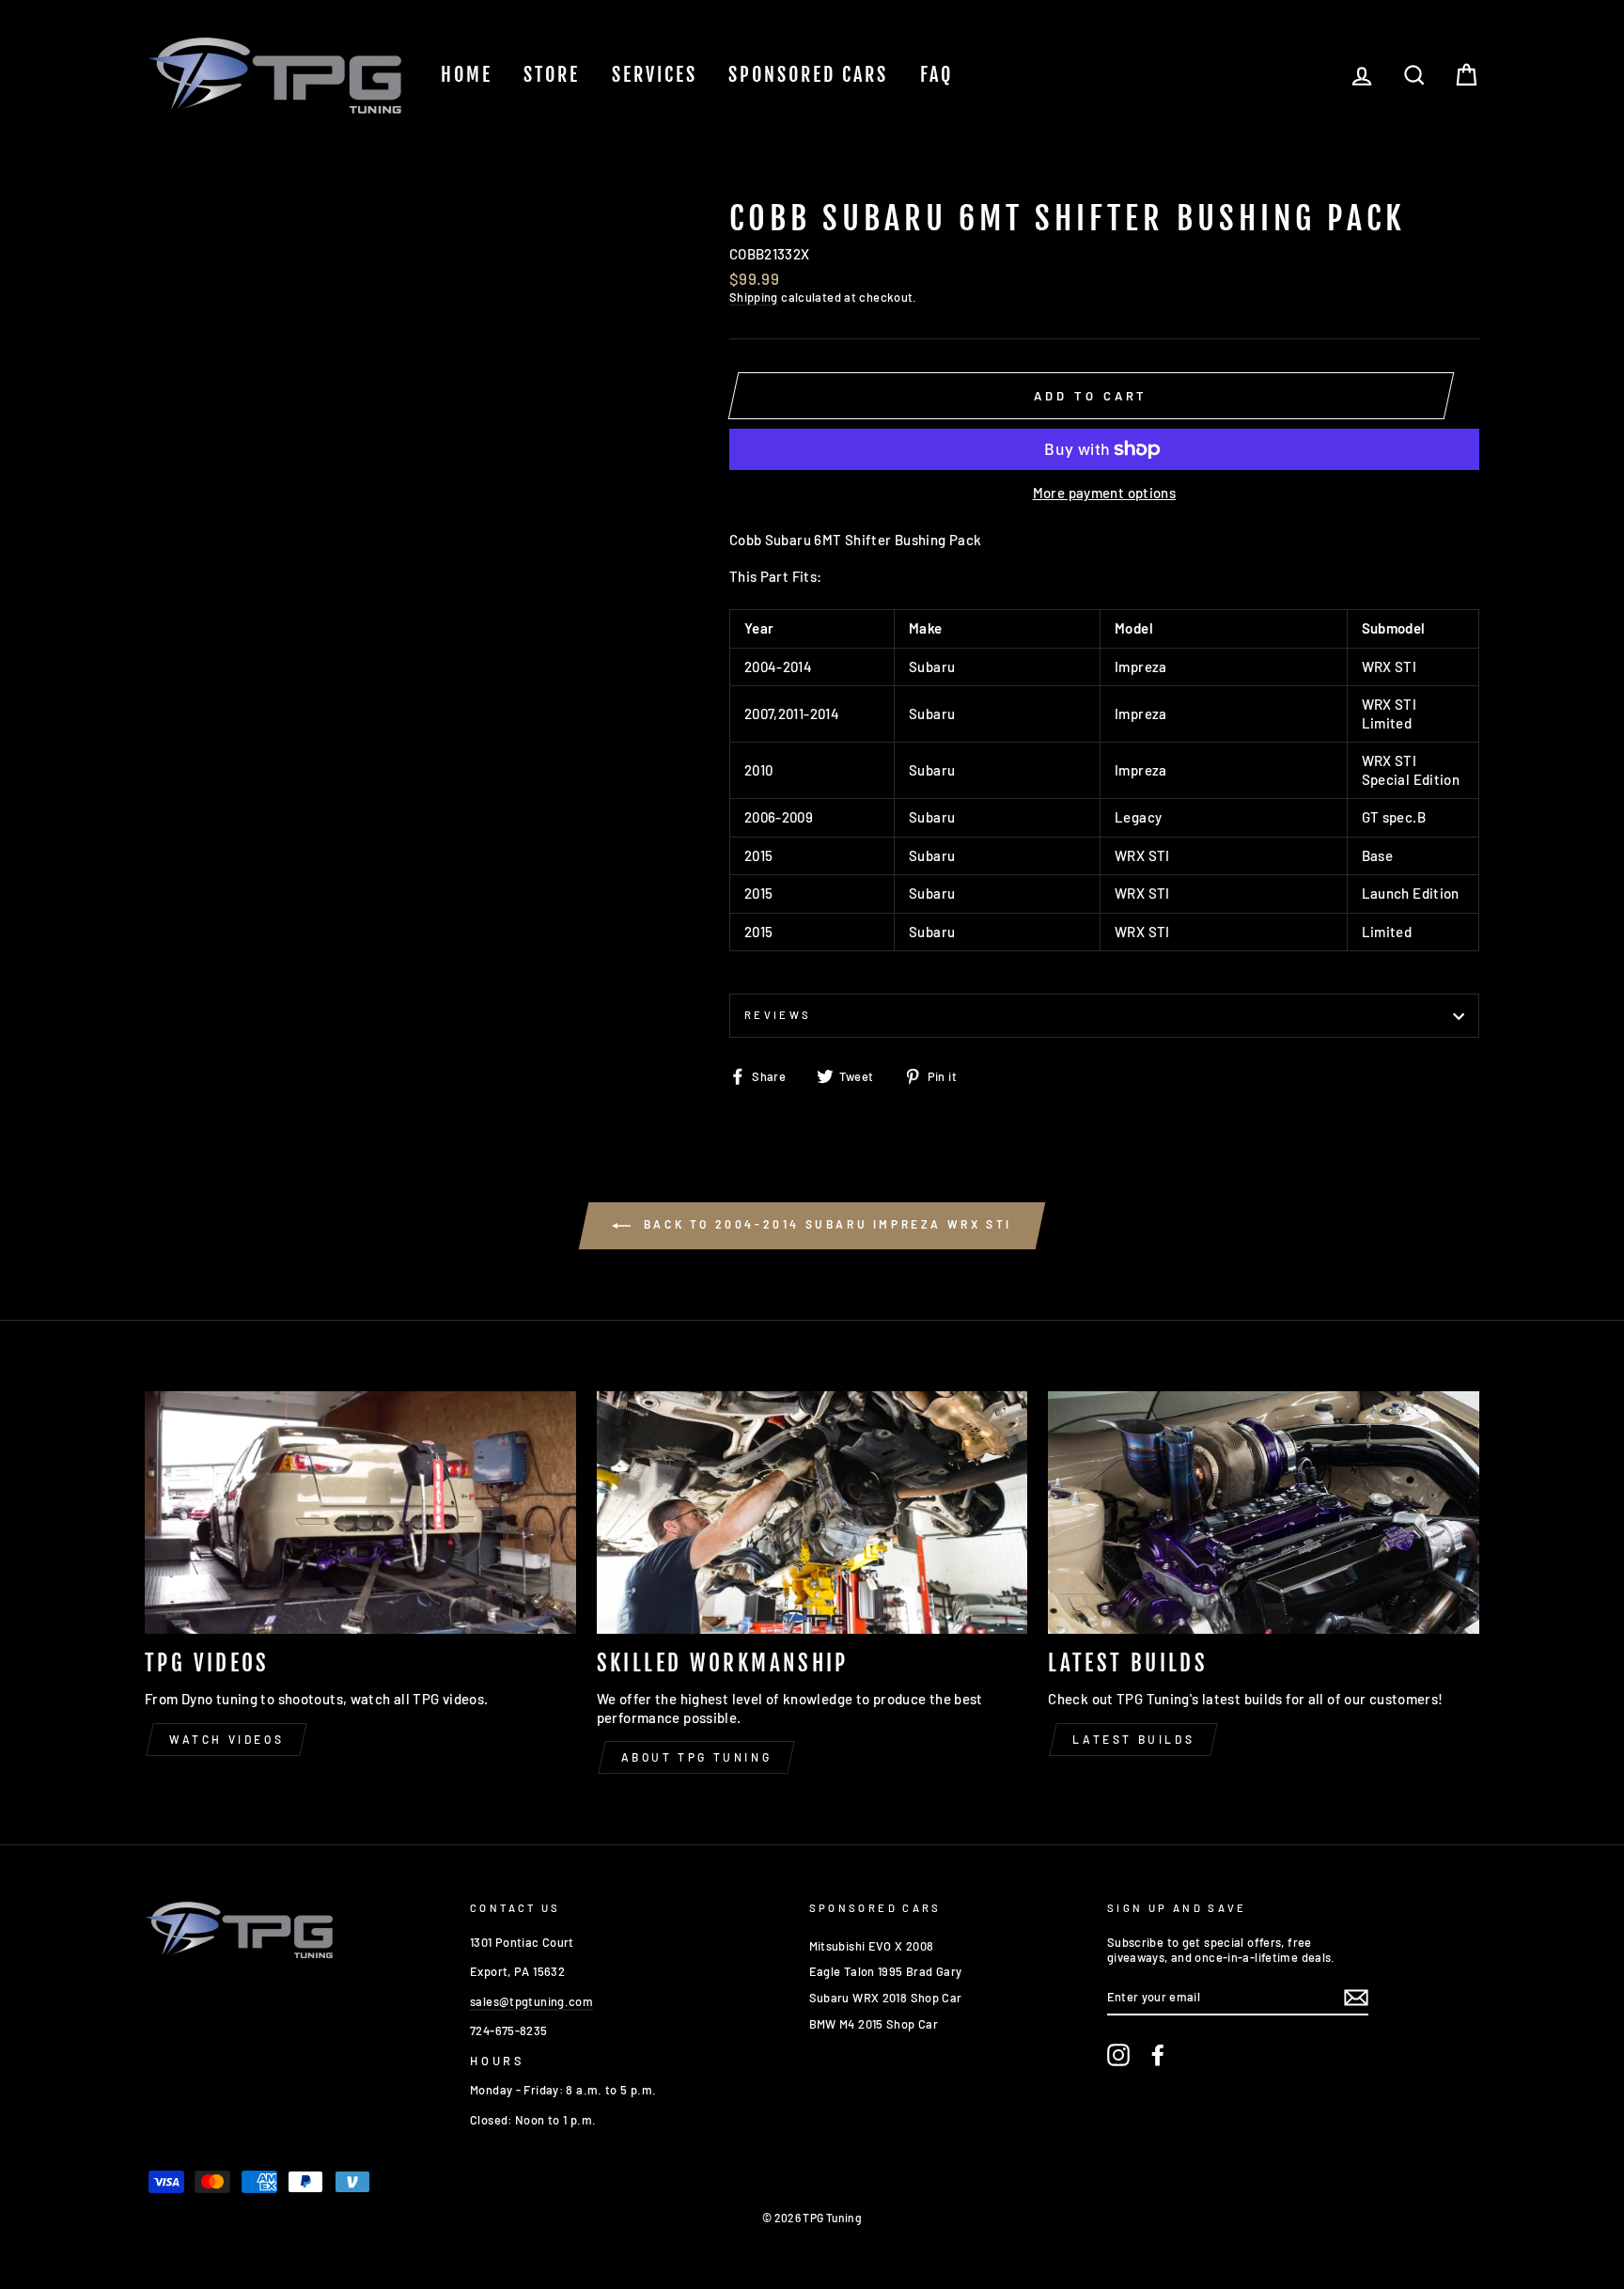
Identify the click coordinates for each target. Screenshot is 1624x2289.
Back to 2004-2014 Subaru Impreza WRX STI (825, 1224)
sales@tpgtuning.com (531, 2001)
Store (552, 75)
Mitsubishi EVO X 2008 (872, 1946)
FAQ (937, 75)
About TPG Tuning (697, 1757)
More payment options (1105, 493)
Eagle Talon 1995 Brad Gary (886, 1971)
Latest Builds (1133, 1739)
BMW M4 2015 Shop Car (874, 2024)
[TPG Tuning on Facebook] (1158, 2055)
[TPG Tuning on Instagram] (1118, 2055)
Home (467, 75)
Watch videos (226, 1739)
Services (655, 75)
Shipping (754, 297)
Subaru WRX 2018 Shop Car (886, 1998)
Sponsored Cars (808, 75)
